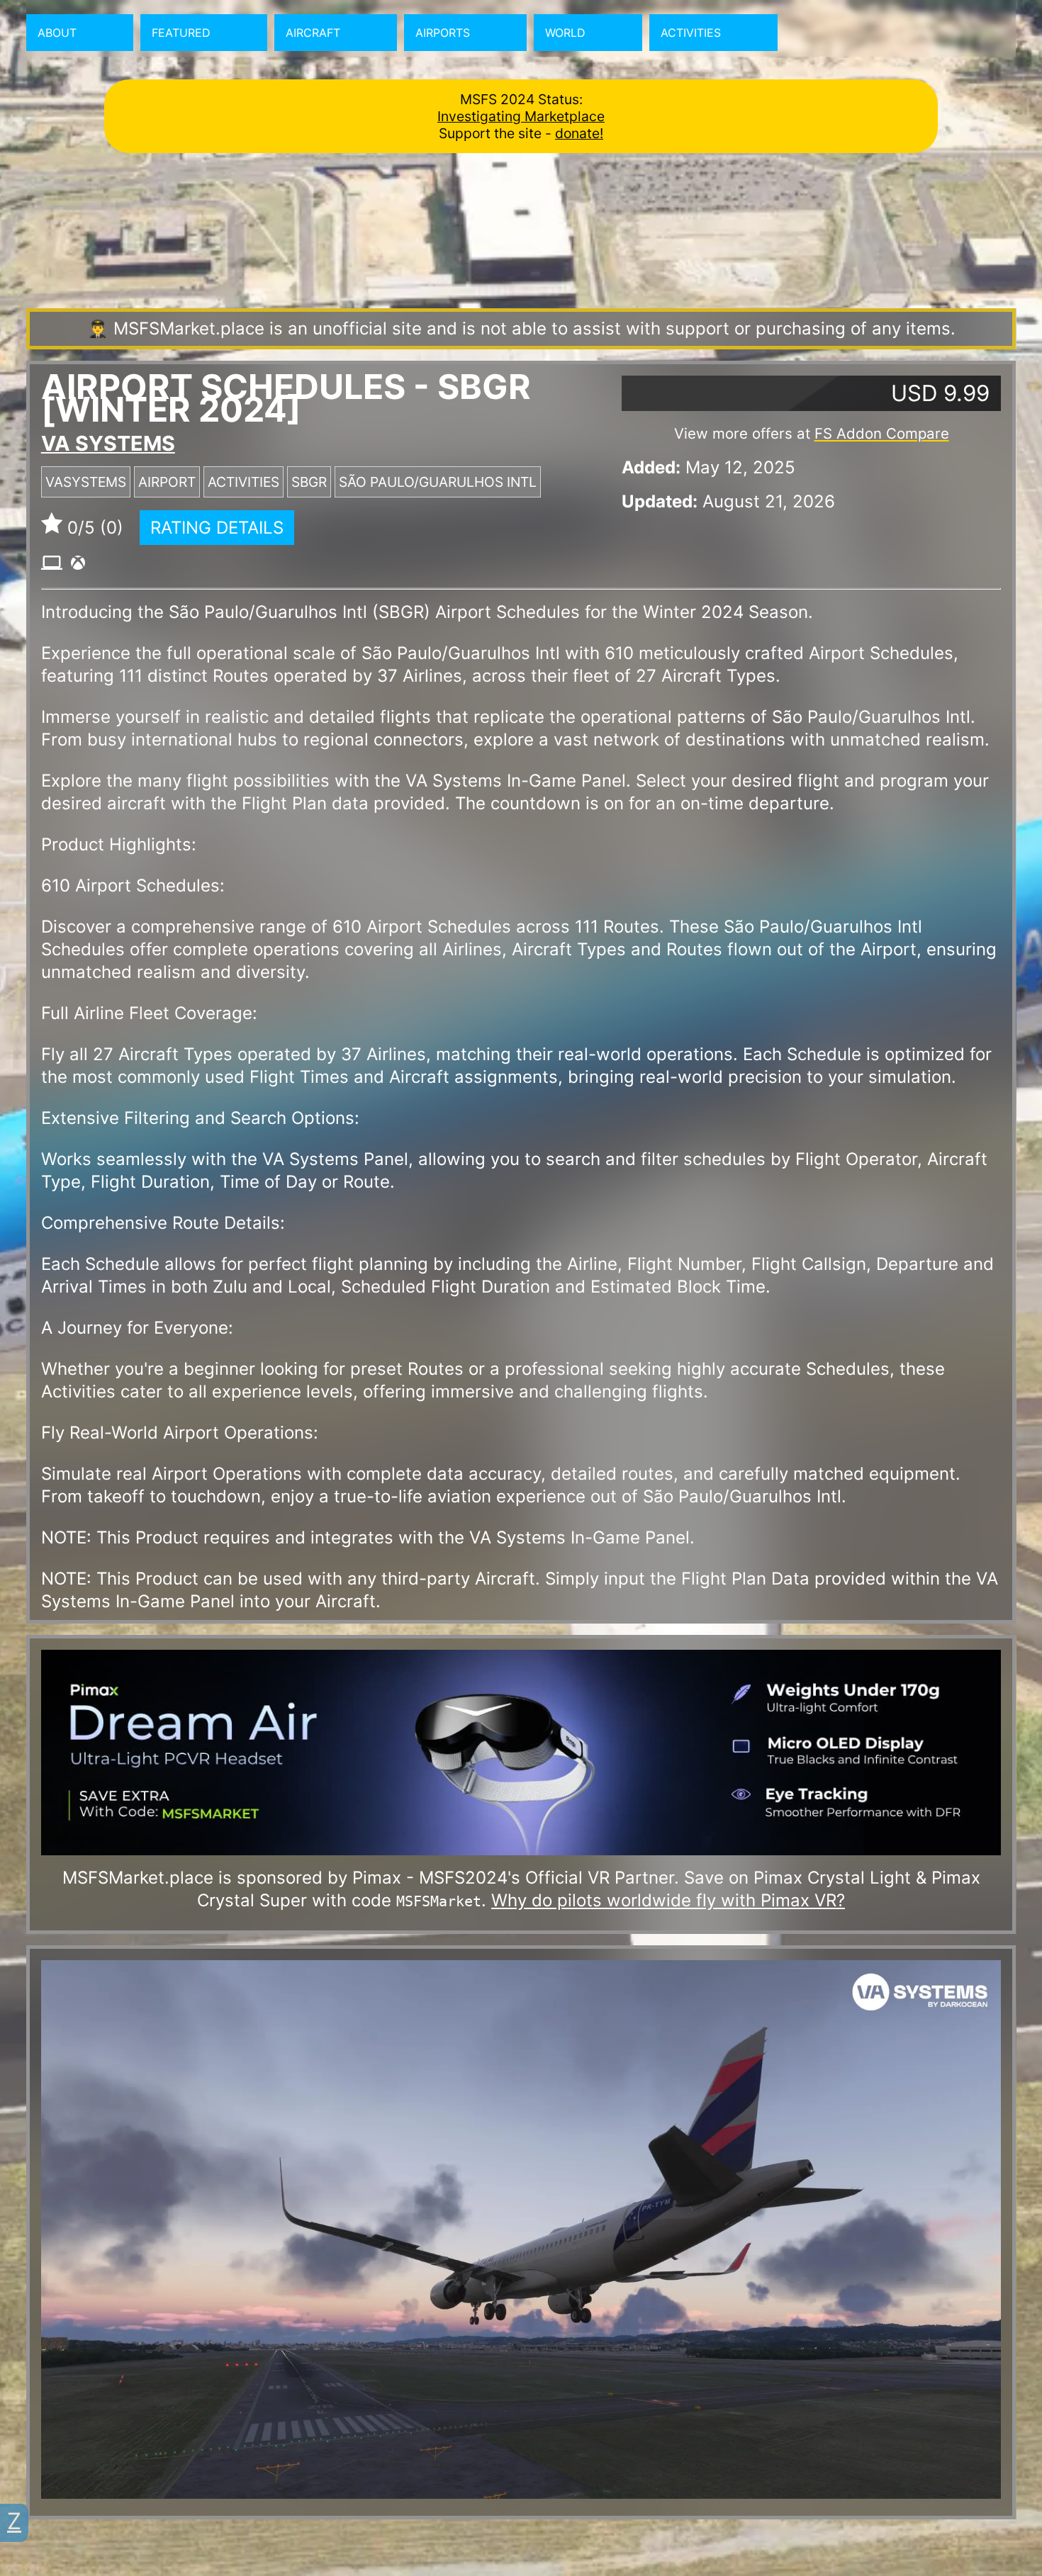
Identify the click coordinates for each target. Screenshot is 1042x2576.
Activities (691, 33)
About (57, 33)
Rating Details (217, 528)
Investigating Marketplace (521, 116)
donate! (579, 133)
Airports (443, 33)
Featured (181, 33)
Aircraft (313, 33)
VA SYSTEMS (108, 443)
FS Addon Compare (882, 433)
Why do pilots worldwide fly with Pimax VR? (668, 1900)
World (565, 33)
